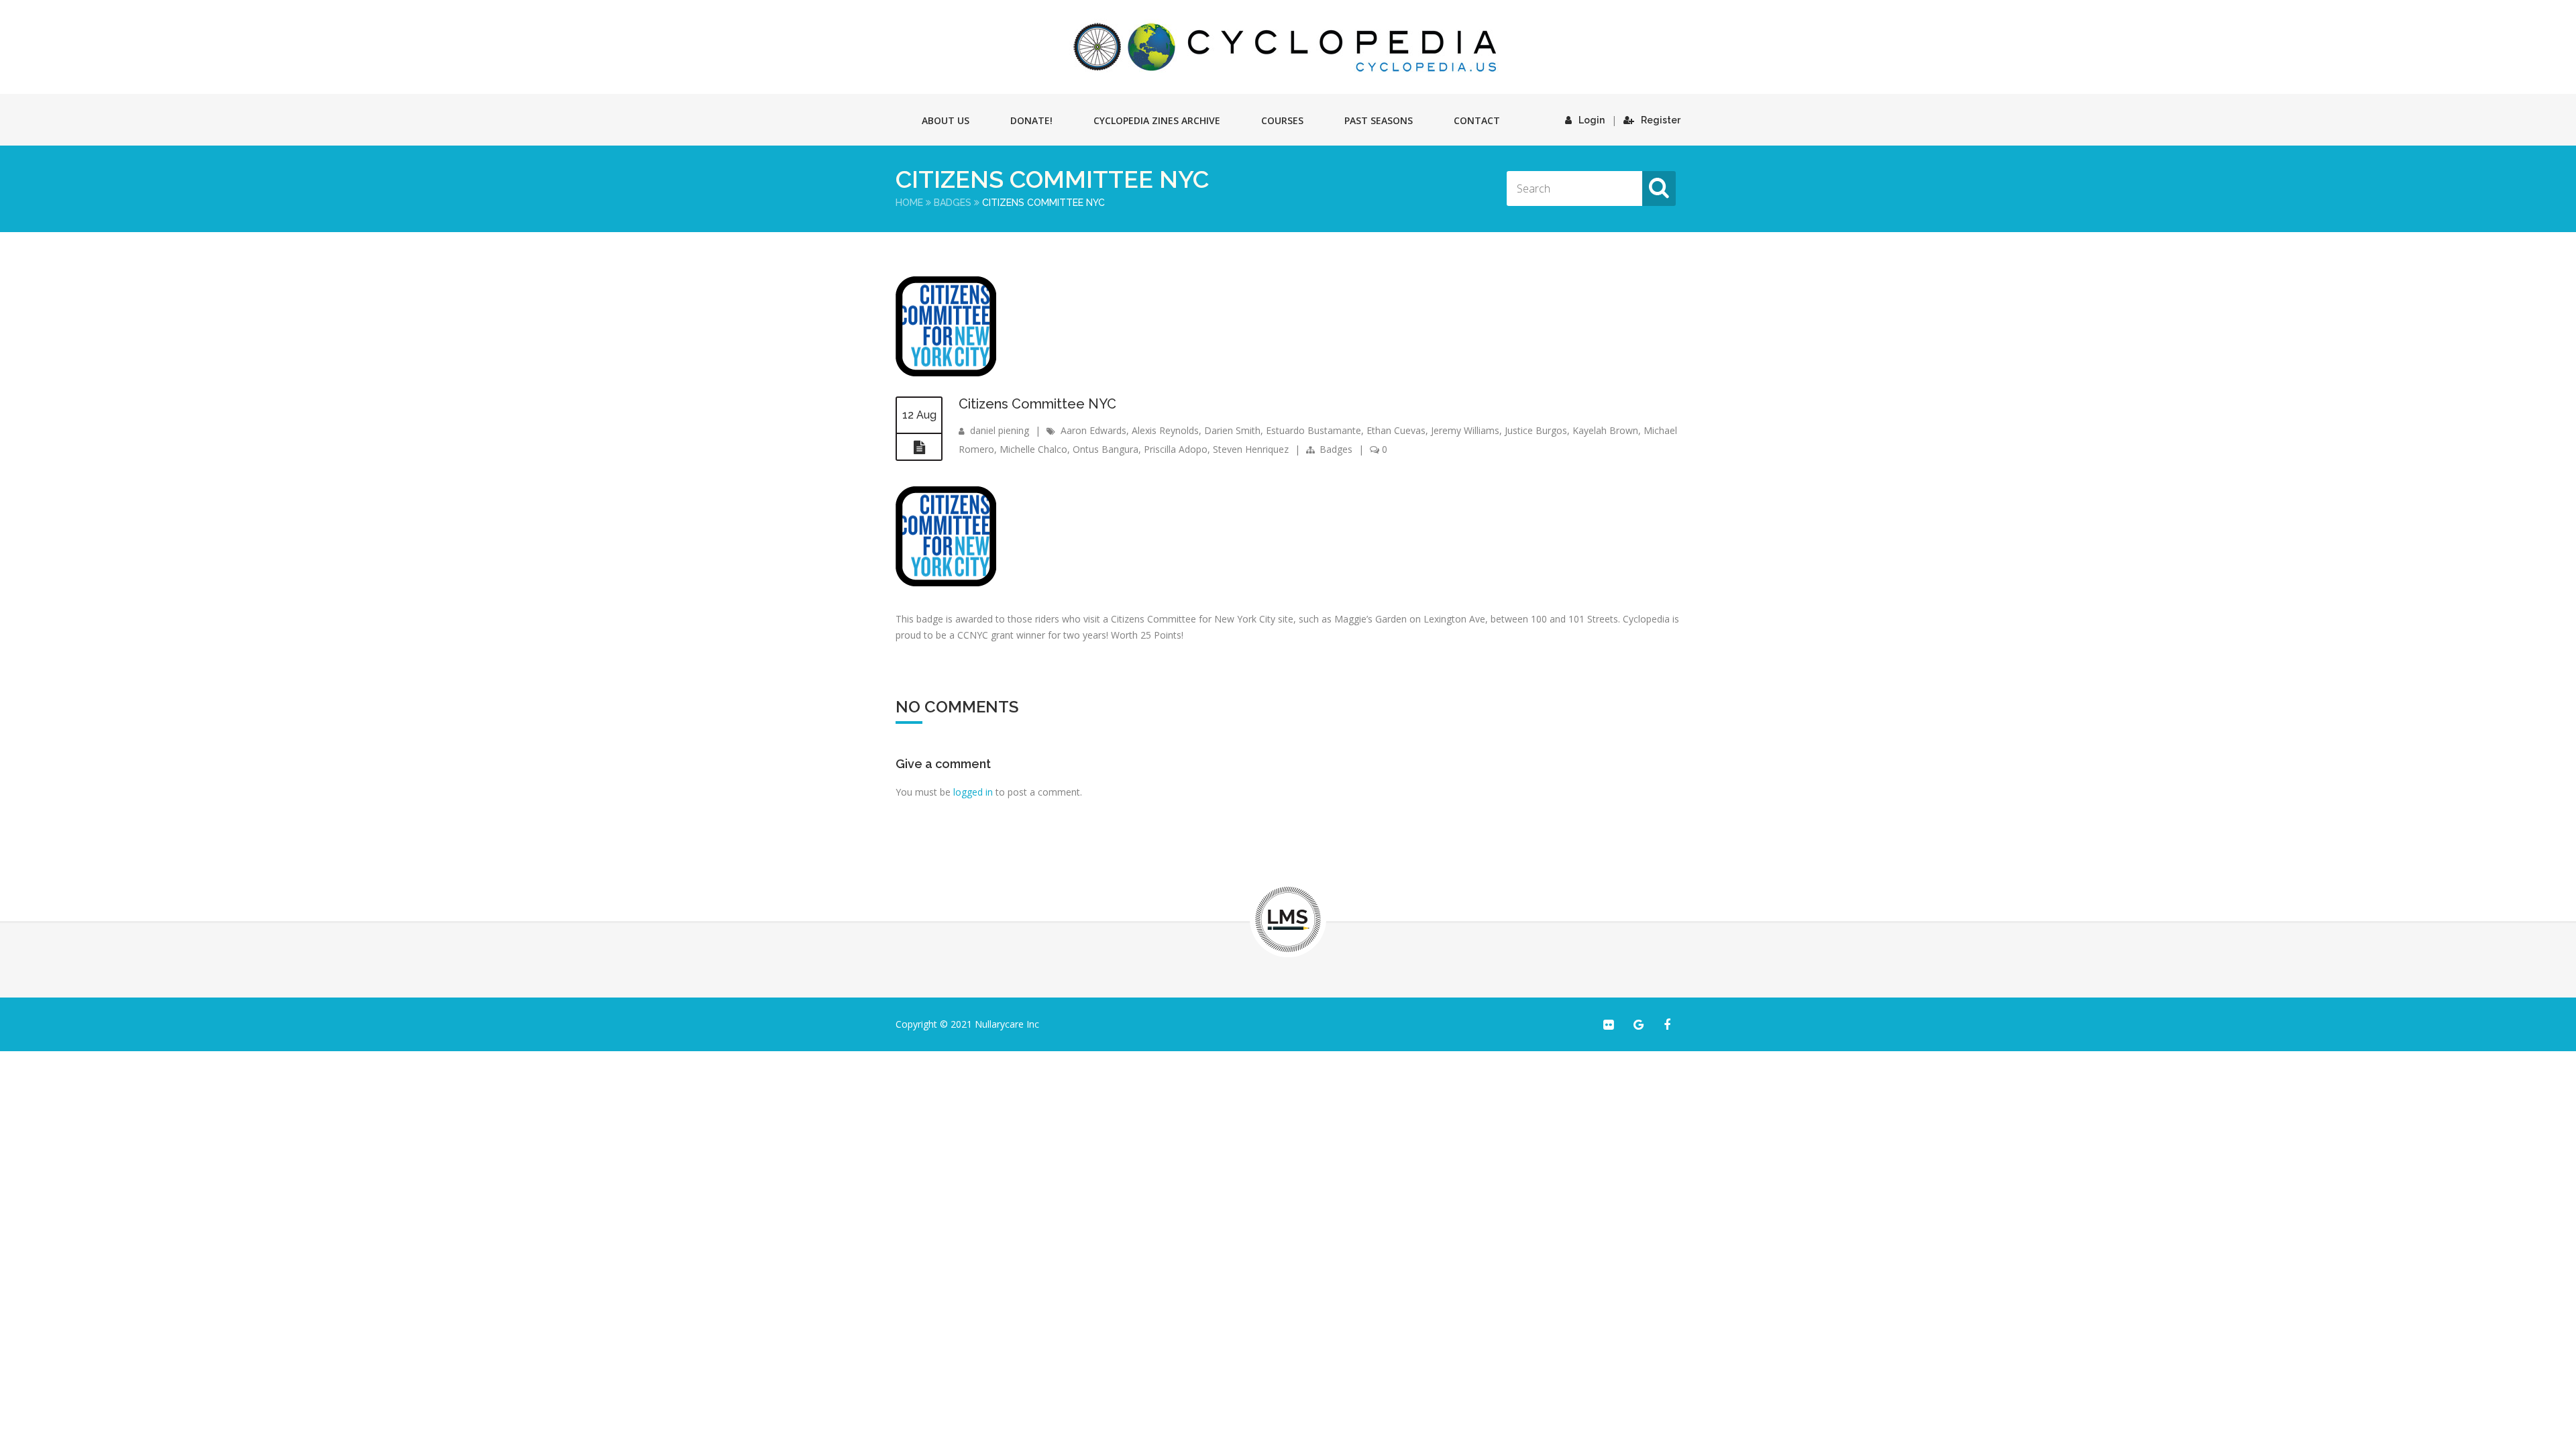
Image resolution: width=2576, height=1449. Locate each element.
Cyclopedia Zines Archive (1157, 120)
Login (1592, 120)
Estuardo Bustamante (1313, 430)
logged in (973, 792)
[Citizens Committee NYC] (946, 373)
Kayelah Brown (1605, 430)
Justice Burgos (1536, 430)
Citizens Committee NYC (1037, 404)
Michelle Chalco (1033, 449)
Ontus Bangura (1106, 449)
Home (909, 203)
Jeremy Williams (1465, 430)
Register (1661, 120)
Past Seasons (1379, 120)
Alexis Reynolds (1165, 430)
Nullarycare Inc (1007, 1024)
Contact (1477, 120)
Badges (953, 203)
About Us (946, 120)
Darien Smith (1232, 430)
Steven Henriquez (1251, 449)
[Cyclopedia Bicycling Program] (1288, 47)
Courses (1282, 120)
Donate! (1031, 120)
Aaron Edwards (1093, 430)
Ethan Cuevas (1396, 430)
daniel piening (1000, 430)
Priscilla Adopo (1176, 449)
